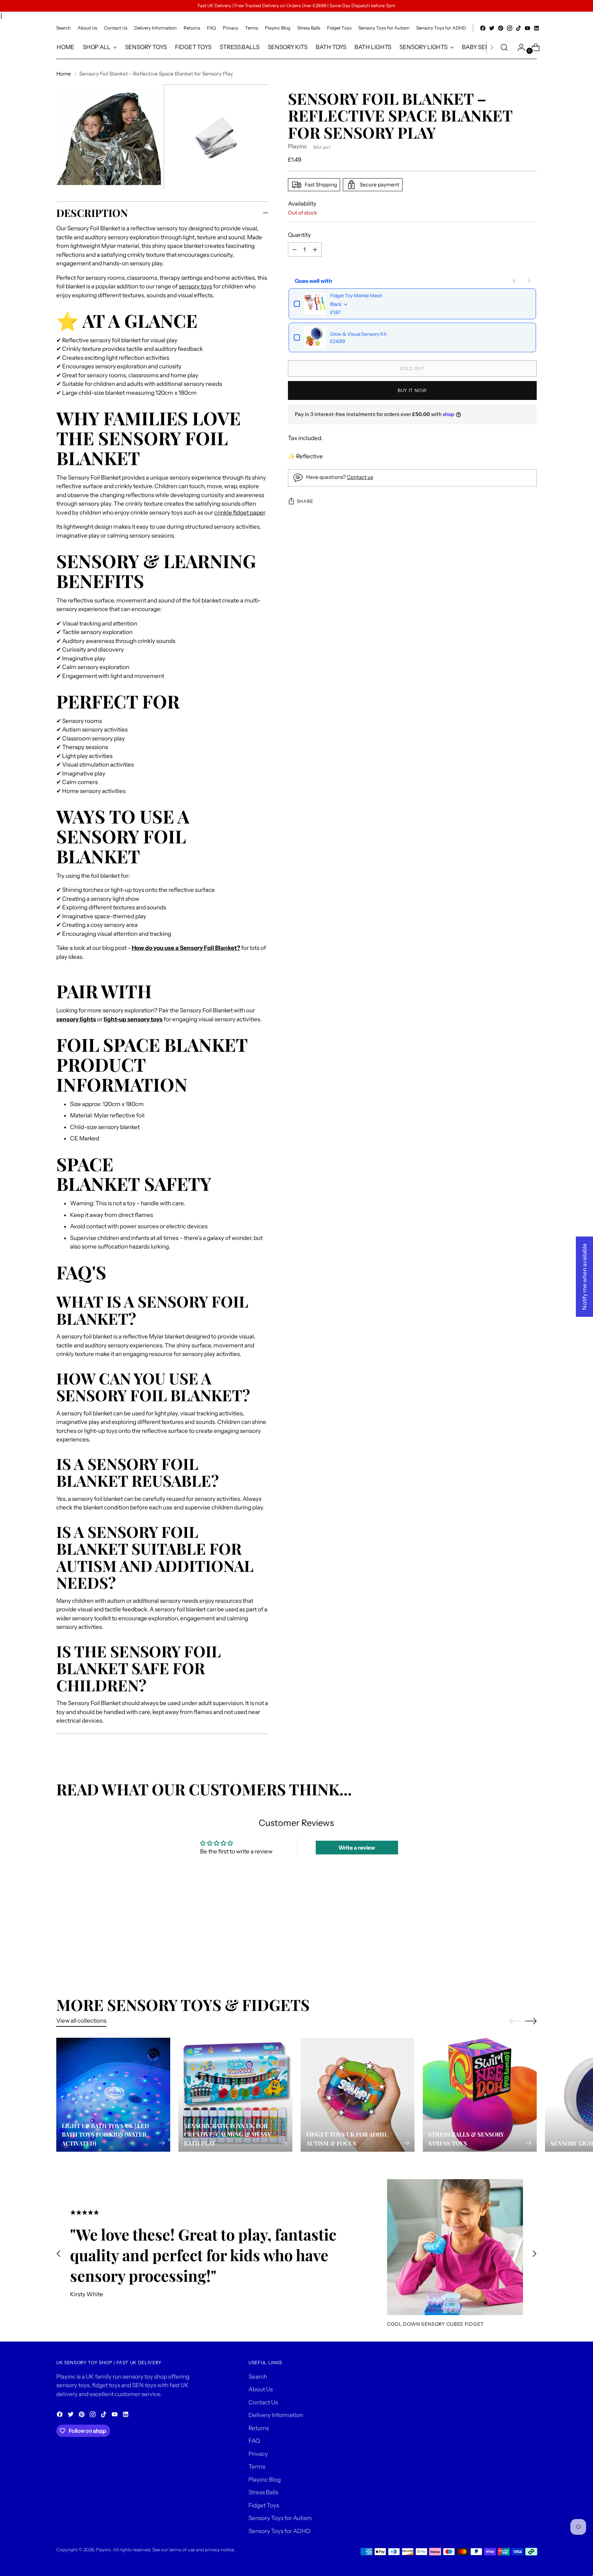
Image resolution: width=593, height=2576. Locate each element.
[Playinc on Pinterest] (501, 28)
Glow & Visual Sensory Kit (358, 334)
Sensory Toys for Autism (280, 2518)
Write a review (357, 1848)
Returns (259, 2428)
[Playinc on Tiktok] (519, 28)
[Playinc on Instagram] (510, 28)
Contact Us (263, 2402)
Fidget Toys (264, 2505)
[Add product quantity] (294, 250)
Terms (257, 2466)
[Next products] (529, 281)
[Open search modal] (504, 47)
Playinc (298, 147)
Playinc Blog (265, 2480)
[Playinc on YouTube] (527, 28)
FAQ (254, 2441)
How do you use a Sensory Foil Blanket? (186, 948)
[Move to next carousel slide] (531, 1931)
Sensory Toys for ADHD (280, 2531)
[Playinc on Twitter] (492, 28)
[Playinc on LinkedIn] (536, 28)
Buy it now (412, 390)
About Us (261, 2389)
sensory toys (195, 286)
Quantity (299, 235)
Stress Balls (263, 2492)
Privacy (258, 2454)
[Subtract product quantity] (315, 250)
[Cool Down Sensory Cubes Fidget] (455, 2247)
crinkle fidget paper (239, 513)
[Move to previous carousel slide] (515, 1932)
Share (305, 501)
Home (64, 74)
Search (258, 2377)
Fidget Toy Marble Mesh (356, 296)
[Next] (492, 47)
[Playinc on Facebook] (483, 28)
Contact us (360, 477)
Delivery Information (276, 2415)
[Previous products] (514, 281)
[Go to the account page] (519, 47)
